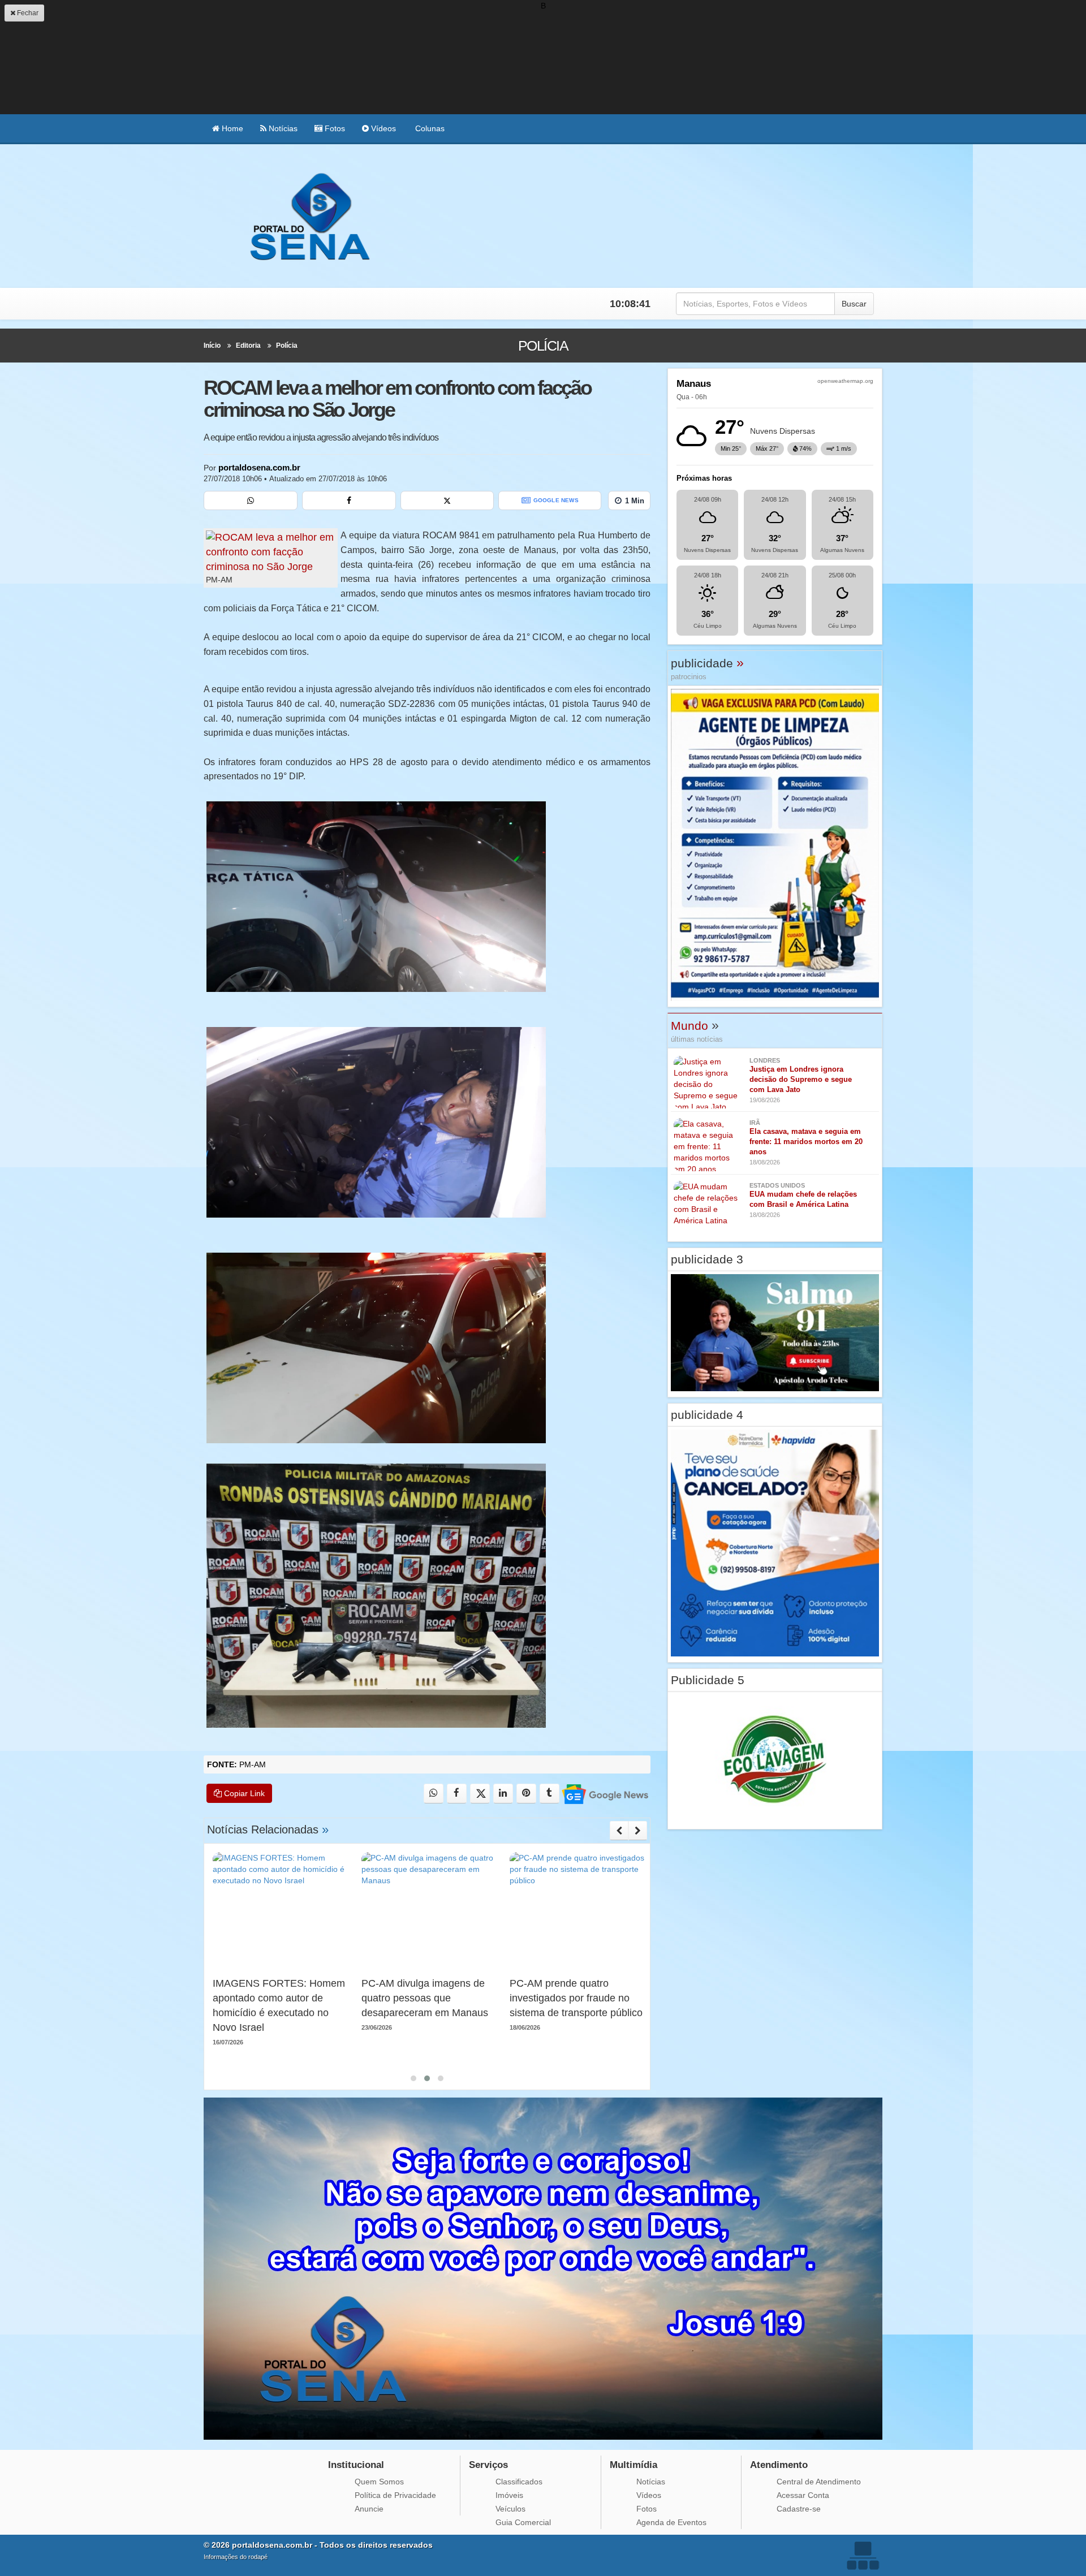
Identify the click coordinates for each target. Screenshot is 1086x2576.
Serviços (488, 2465)
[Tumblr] (550, 1794)
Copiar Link (243, 1793)
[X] (447, 500)
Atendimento (779, 2465)
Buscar (854, 304)
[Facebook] (349, 500)
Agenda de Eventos (671, 2522)
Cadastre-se (799, 2509)
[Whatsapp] (251, 500)
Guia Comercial (523, 2522)
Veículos (510, 2509)
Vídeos (382, 128)
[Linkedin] (503, 1794)
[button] (413, 2078)
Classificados (519, 2482)
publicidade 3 (707, 1259)
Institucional (356, 2465)
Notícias (282, 128)
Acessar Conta (803, 2495)
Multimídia (633, 2465)
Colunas (429, 128)
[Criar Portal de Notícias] (863, 2555)
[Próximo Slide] (638, 1831)
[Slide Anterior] (619, 1831)
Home (231, 128)
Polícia (287, 346)
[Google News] (604, 1794)
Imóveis (509, 2495)
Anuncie (369, 2509)
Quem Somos (379, 2482)
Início (212, 346)
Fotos (334, 128)
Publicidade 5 (708, 1680)
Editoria (248, 346)
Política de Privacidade (395, 2495)
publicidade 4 (707, 1415)
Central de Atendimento (819, 2482)
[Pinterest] (526, 1794)
